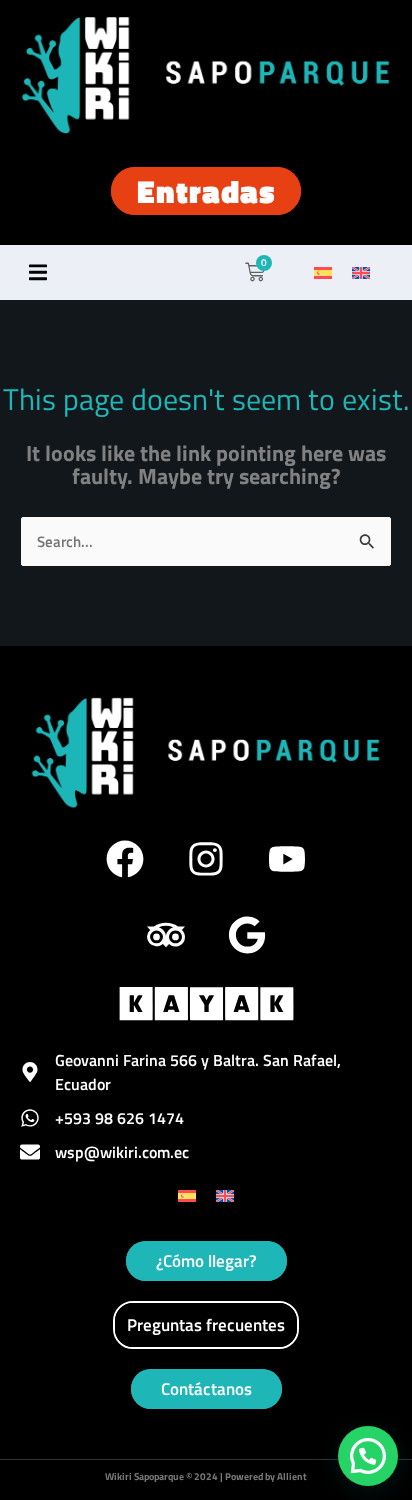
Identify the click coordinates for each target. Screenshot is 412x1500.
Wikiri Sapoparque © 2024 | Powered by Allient (206, 1476)
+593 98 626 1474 (119, 1118)
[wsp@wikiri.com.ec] (30, 1152)
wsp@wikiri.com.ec (122, 1152)
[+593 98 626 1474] (30, 1118)
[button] (37, 272)
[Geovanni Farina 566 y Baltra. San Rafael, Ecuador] (30, 1072)
